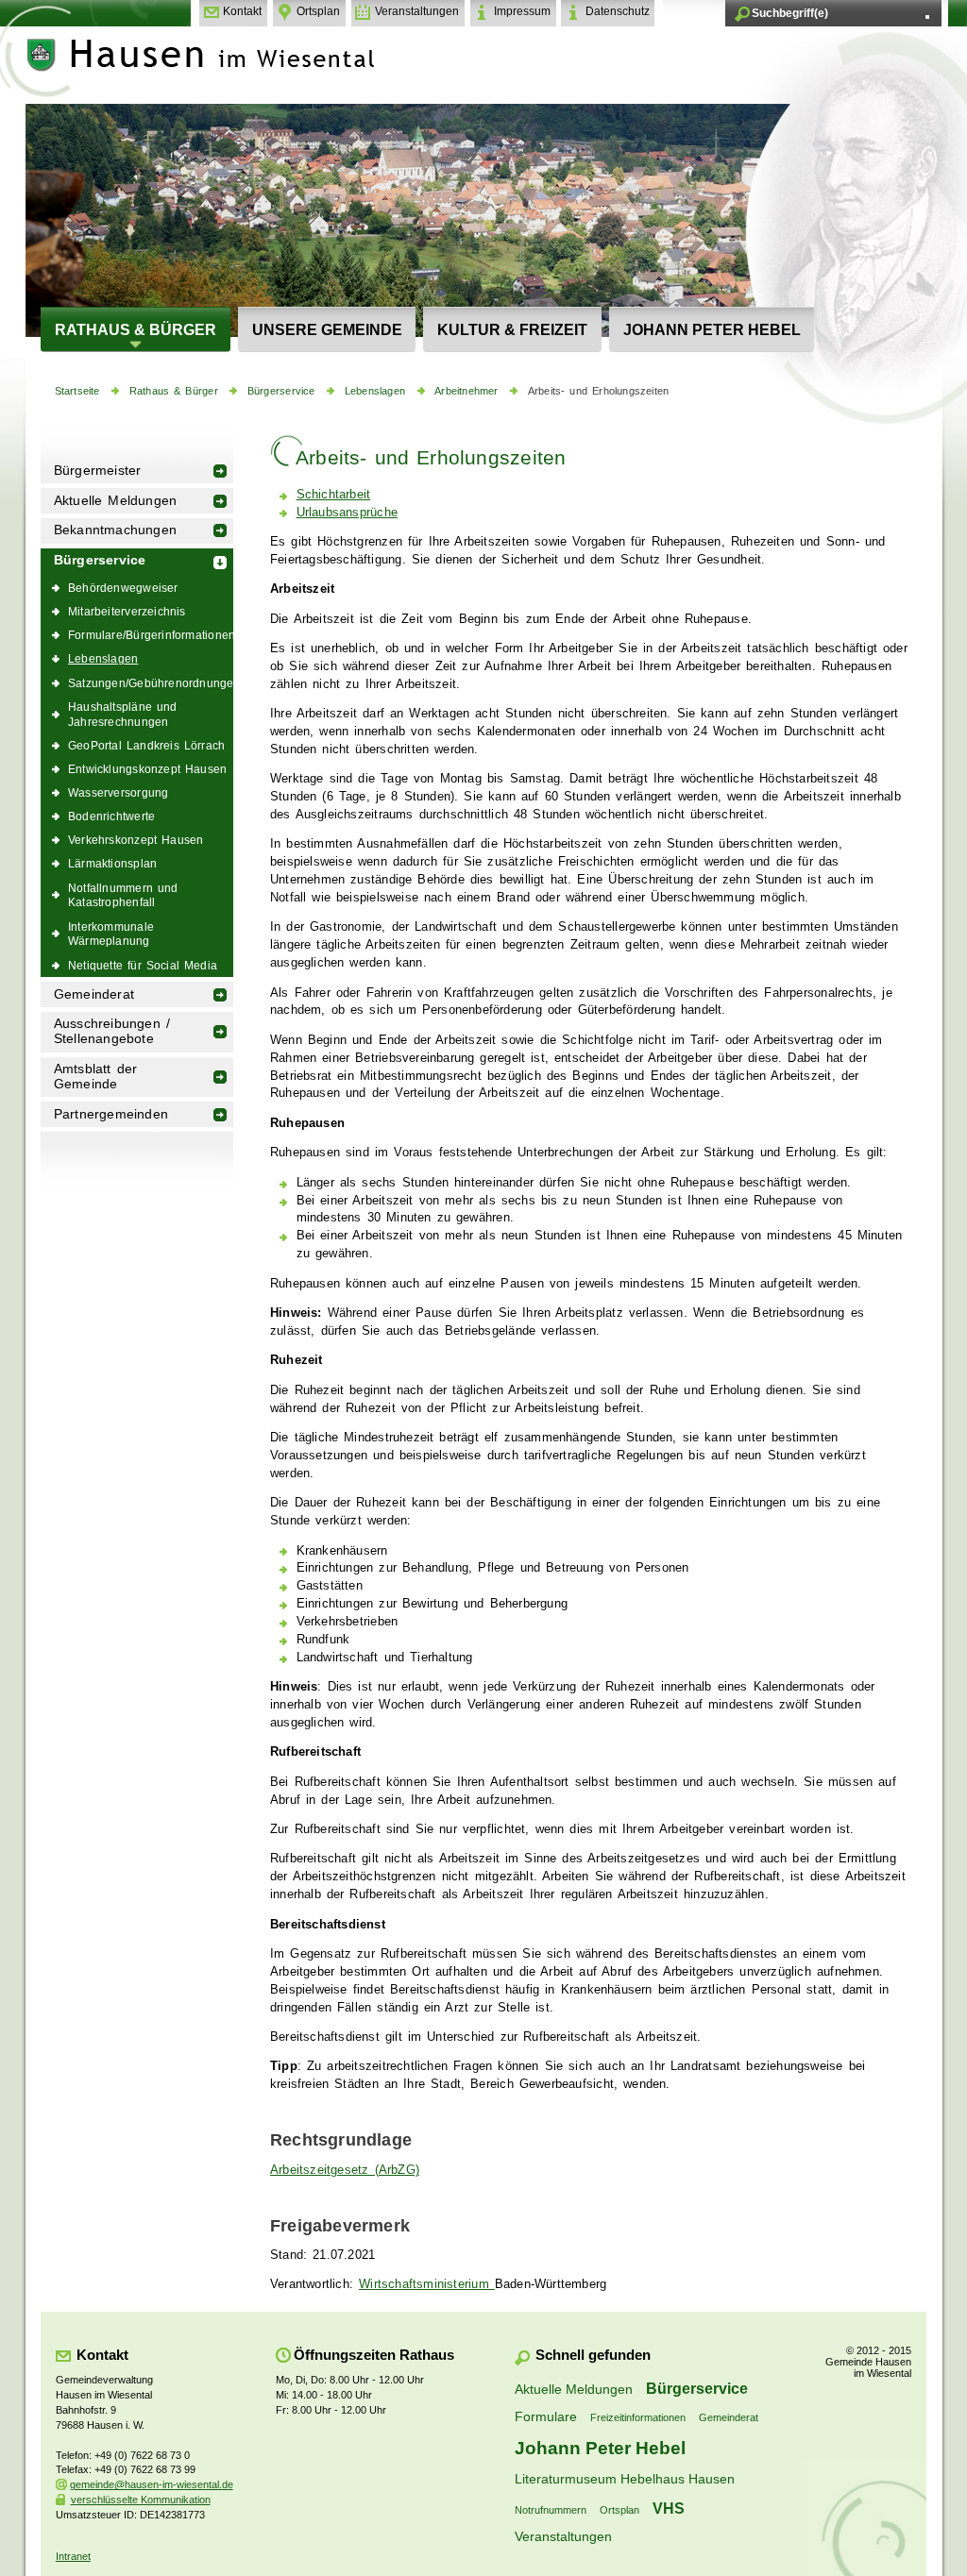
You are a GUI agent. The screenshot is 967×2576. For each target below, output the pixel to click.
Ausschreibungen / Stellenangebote (112, 1031)
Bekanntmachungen (115, 530)
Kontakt (242, 11)
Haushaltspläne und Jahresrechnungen (123, 714)
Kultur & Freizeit (512, 329)
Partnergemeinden (111, 1114)
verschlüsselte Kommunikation (141, 2500)
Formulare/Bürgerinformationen (151, 635)
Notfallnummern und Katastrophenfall (123, 895)
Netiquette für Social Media (143, 965)
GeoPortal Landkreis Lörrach (146, 745)
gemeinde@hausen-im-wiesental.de (152, 2484)
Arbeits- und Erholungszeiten (599, 391)
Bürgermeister (98, 471)
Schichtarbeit (334, 495)
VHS (669, 2508)
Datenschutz (618, 11)
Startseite (77, 391)
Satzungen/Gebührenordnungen (151, 683)
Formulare (546, 2416)
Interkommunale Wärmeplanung (111, 934)
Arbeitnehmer (467, 391)
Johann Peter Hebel (712, 329)
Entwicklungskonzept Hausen (147, 769)
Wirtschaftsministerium (427, 2284)
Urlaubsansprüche (347, 513)
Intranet (73, 2556)
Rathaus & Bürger (136, 329)
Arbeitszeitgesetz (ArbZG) (345, 2170)
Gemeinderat (94, 994)
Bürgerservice (281, 391)
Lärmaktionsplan (112, 863)
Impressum (522, 11)
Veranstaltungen (417, 11)
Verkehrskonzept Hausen (136, 840)
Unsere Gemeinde (327, 329)
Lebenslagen (375, 391)
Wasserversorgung (118, 792)
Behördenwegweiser (123, 588)
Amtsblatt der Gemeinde (96, 1077)
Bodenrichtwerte (111, 816)
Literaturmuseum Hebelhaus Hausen (625, 2479)
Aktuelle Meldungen (116, 501)
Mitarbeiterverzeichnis (127, 611)
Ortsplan (318, 11)
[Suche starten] (927, 17)
